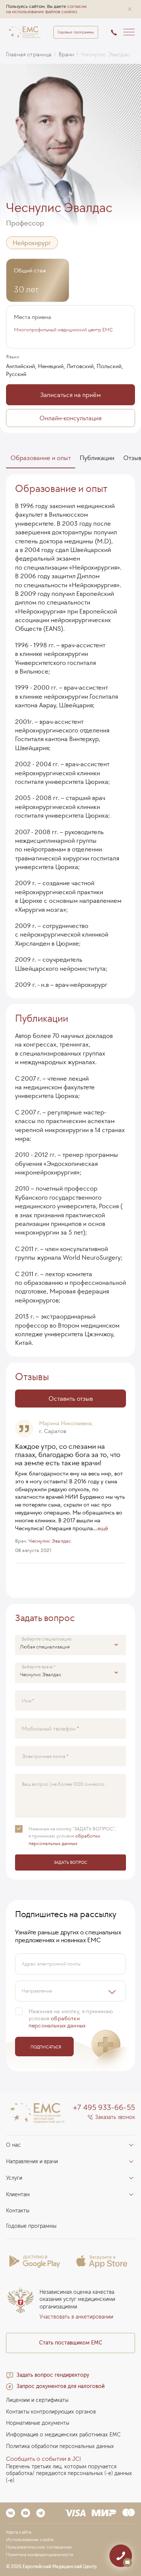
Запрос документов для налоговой (61, 2386)
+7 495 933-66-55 (104, 2107)
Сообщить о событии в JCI (43, 2459)
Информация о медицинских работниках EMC (63, 2435)
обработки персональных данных (57, 2022)
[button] (130, 9)
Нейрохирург (32, 243)
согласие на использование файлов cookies (46, 9)
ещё (103, 1528)
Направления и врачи (32, 2162)
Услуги (14, 2178)
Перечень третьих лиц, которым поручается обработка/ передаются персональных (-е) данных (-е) (69, 2474)
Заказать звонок (115, 2117)
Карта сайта (19, 2532)
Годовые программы (76, 32)
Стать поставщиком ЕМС (71, 2343)
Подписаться (46, 2047)
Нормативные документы (38, 2423)
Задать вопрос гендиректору (53, 2375)
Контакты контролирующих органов (51, 2412)
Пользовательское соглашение (39, 2547)
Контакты (18, 2211)
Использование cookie (30, 2540)
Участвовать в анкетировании (76, 2317)
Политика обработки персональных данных (60, 2446)
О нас (13, 2145)
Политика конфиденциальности (40, 2555)
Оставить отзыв (71, 1399)
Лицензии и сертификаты (37, 2400)
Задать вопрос (70, 1862)
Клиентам (18, 2195)
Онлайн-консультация (70, 418)
